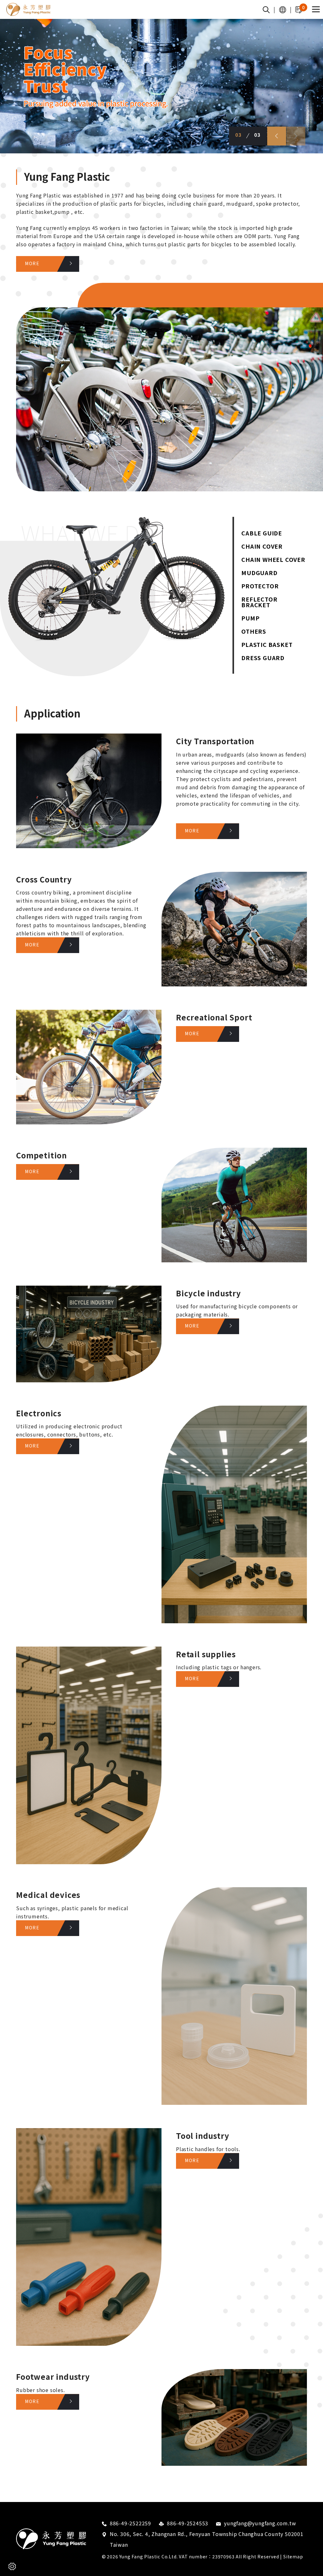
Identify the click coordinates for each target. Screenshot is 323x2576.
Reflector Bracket (259, 602)
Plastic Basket (267, 644)
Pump (250, 618)
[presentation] (277, 136)
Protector (260, 586)
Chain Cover (262, 546)
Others (254, 631)
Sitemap (293, 2556)
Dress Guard (263, 658)
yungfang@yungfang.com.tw (260, 2523)
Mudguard (259, 573)
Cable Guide (262, 533)
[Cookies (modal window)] (12, 2566)
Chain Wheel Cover (273, 559)
